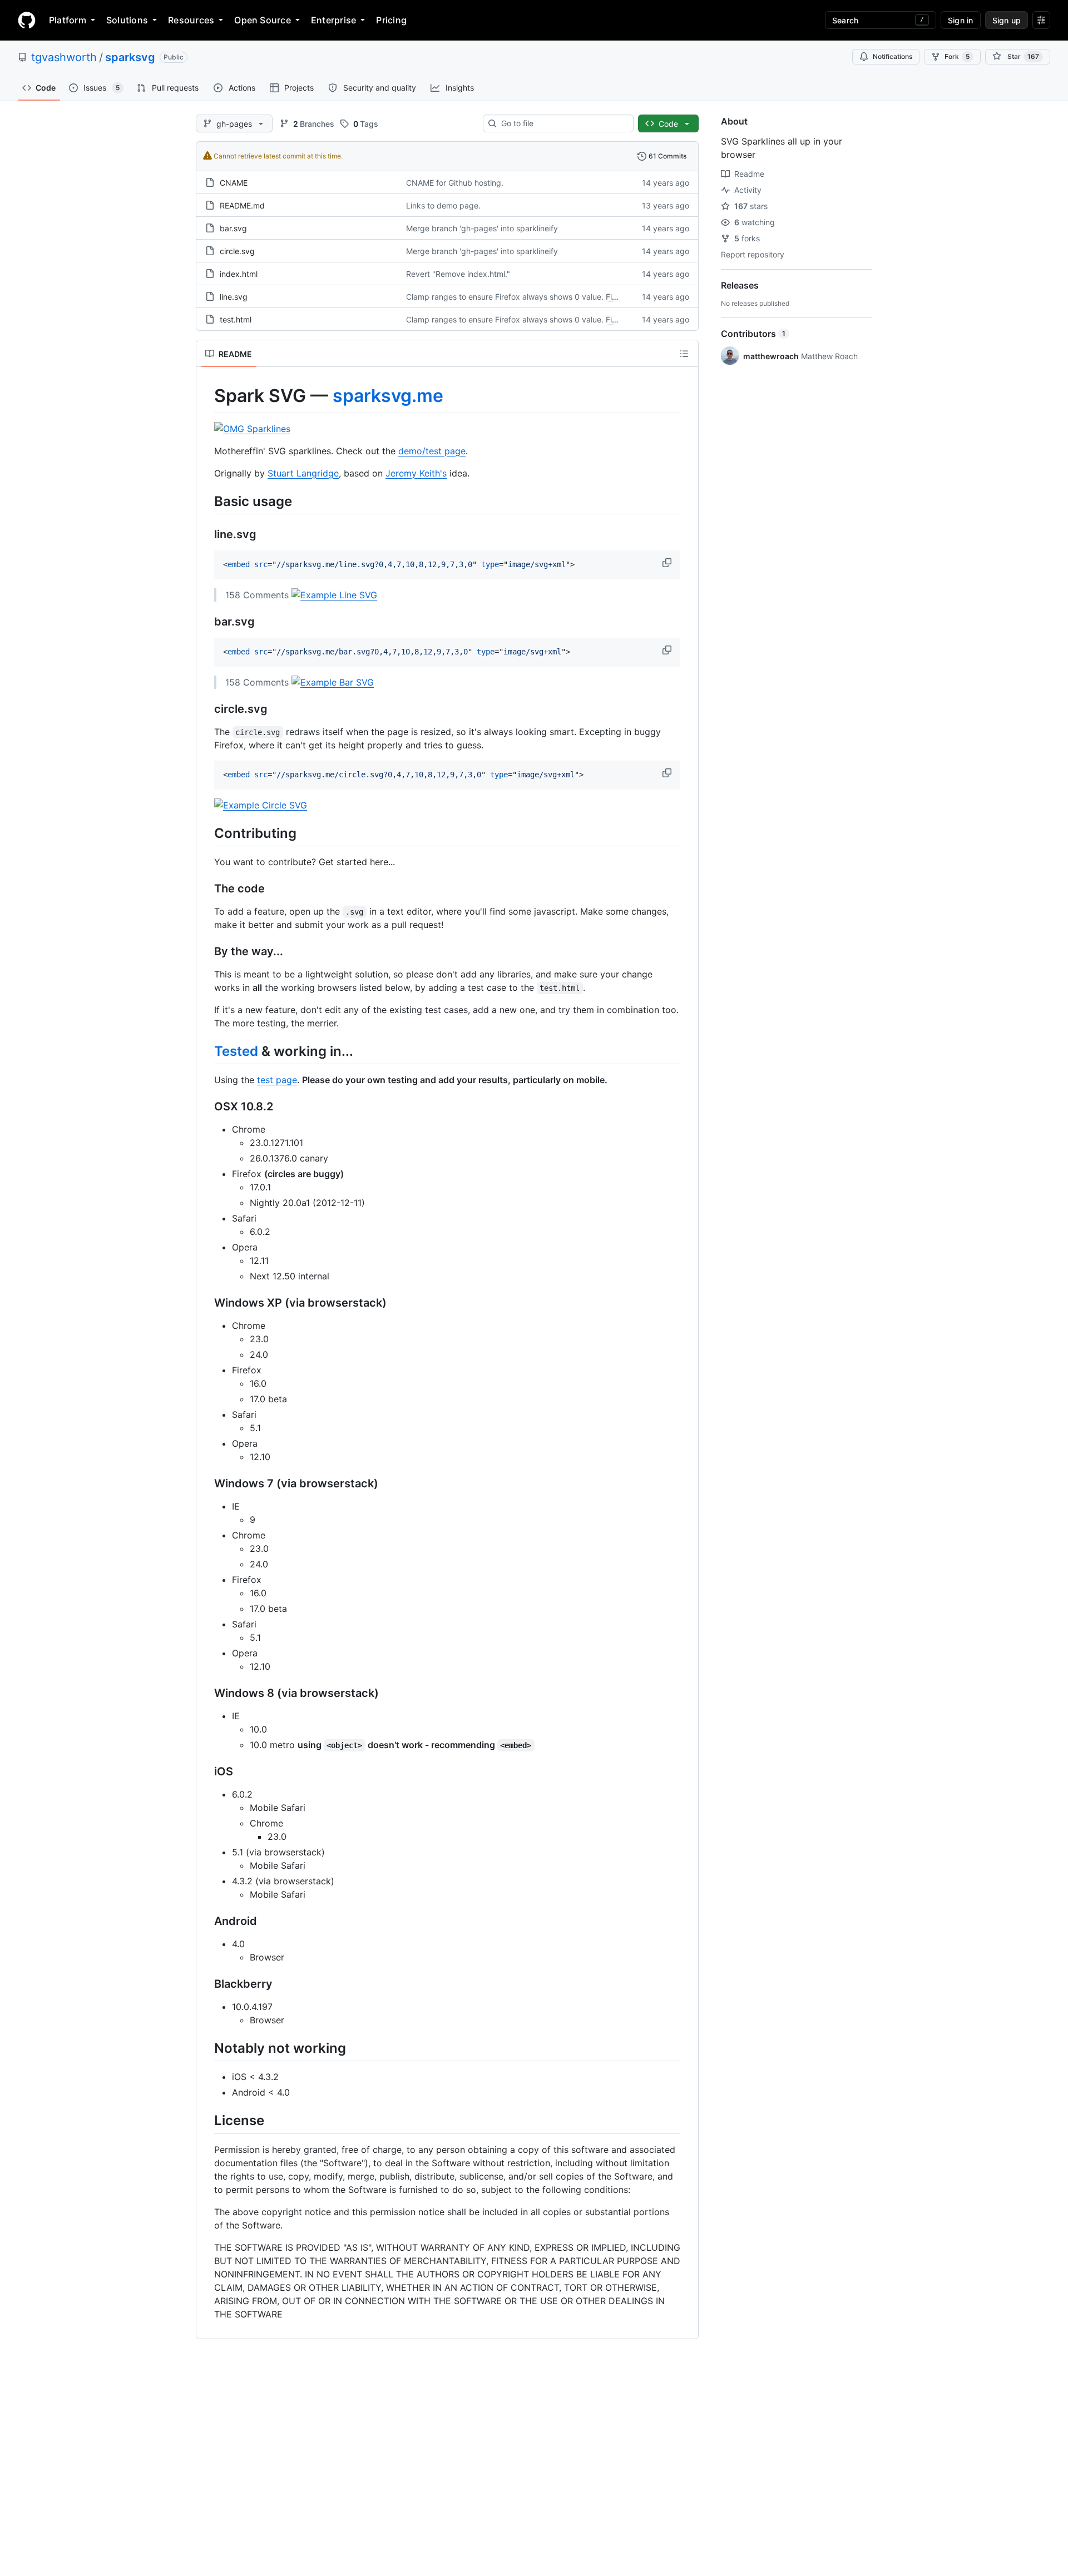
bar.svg (233, 228)
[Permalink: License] (206, 2121)
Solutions (127, 20)
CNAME (234, 183)
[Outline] (684, 354)
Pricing (391, 20)
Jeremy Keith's (416, 473)
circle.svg (237, 251)
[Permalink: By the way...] (206, 951)
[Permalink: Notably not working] (206, 2048)
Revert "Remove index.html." (458, 274)
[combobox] (563, 123)
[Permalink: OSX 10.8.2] (206, 1107)
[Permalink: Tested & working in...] (206, 1051)
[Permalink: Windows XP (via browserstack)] (206, 1303)
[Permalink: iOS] (206, 1772)
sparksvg (130, 57)
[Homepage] (27, 20)
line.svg (234, 297)
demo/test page (432, 451)
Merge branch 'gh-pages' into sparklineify (482, 228)
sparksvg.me (388, 396)
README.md (242, 205)
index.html (239, 274)
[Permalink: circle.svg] (206, 709)
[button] (668, 563)
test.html (236, 319)
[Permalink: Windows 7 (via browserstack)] (206, 1484)
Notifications (893, 56)
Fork (957, 56)
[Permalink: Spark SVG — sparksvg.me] (206, 396)
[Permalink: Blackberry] (206, 1984)
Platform (68, 20)
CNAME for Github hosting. (455, 183)
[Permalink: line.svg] (206, 534)
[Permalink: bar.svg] (206, 622)
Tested (236, 1051)
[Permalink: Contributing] (206, 833)
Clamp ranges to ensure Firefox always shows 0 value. (505, 297)
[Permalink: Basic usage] (206, 501)
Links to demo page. (443, 205)
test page (277, 1080)
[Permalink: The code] (206, 889)
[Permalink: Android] (206, 1922)
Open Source (263, 20)
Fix (611, 297)
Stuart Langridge (303, 473)
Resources (191, 20)
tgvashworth (64, 57)
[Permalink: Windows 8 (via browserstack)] (206, 1694)
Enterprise (333, 20)
